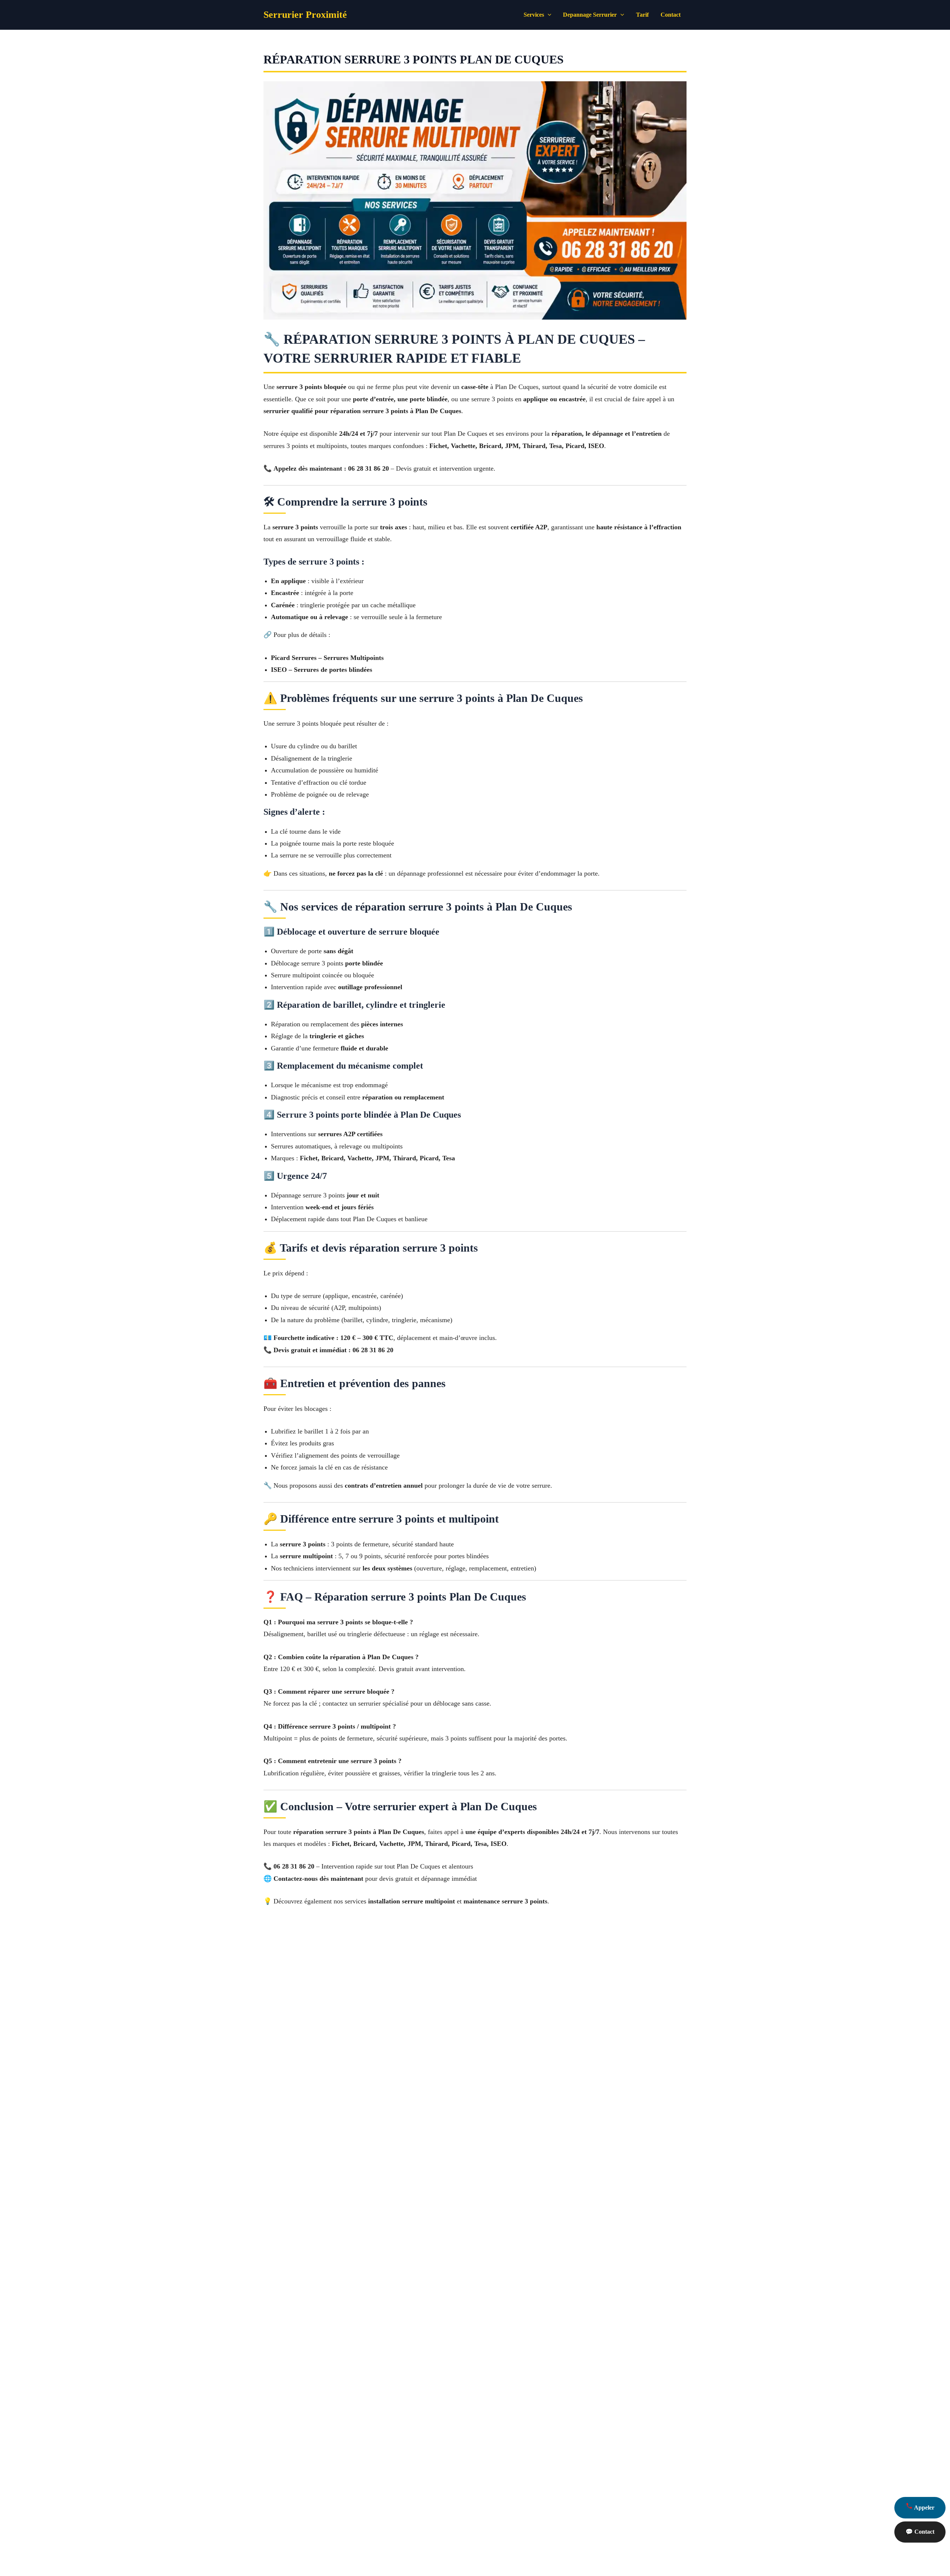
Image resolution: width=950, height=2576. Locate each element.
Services (534, 15)
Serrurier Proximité (305, 15)
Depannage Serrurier (590, 15)
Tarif (642, 15)
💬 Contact (920, 2532)
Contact (671, 15)
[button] (548, 15)
